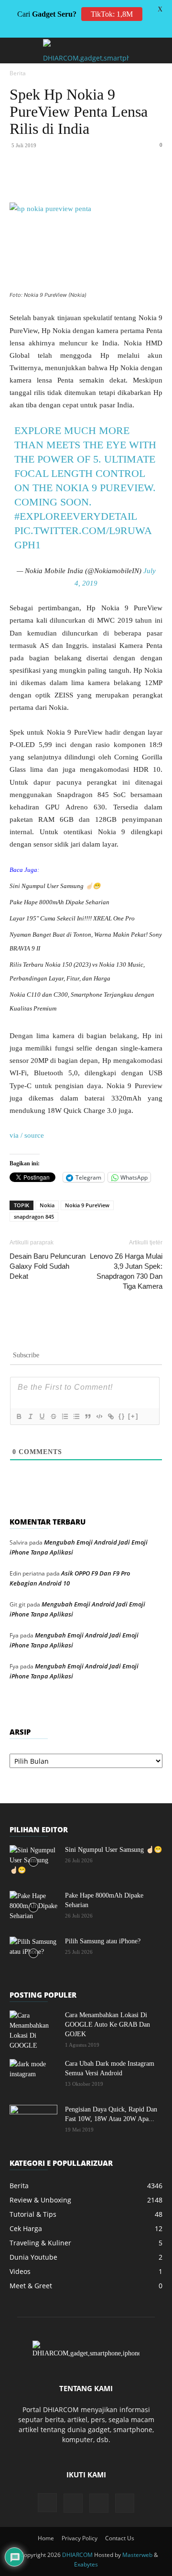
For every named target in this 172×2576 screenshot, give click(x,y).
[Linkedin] (115, 180)
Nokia (47, 1205)
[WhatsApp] (93, 180)
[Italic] (30, 1416)
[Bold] (19, 1416)
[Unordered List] (76, 1416)
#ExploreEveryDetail (75, 516)
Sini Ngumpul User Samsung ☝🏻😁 (55, 886)
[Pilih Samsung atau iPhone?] (33, 1953)
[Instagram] (47, 2503)
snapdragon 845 (34, 1217)
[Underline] (42, 1416)
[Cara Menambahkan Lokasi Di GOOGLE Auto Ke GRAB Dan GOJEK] (33, 2030)
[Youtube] (125, 2503)
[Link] (110, 1416)
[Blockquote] (87, 1416)
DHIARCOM (77, 2555)
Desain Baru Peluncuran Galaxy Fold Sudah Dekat (48, 1266)
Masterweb (137, 2555)
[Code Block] (99, 1416)
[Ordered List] (64, 1416)
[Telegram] (159, 180)
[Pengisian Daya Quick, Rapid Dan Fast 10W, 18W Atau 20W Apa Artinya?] (33, 2121)
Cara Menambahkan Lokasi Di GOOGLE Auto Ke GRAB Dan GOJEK (107, 2025)
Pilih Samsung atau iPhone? (103, 1941)
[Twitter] (71, 180)
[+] (133, 1416)
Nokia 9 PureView (87, 1205)
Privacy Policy (80, 2538)
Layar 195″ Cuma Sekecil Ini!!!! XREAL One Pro (72, 918)
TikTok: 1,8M (112, 14)
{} (122, 1416)
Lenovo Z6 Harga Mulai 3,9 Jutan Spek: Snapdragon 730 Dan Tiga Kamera (126, 1271)
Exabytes (86, 2564)
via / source (27, 1135)
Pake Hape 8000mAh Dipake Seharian (59, 902)
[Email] (137, 180)
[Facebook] (49, 180)
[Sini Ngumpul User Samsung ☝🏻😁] (33, 1862)
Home (46, 2538)
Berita (18, 73)
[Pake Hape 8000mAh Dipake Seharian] (33, 1908)
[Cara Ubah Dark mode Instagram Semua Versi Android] (33, 2076)
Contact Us (120, 2538)
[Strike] (53, 1416)
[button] (16, 51)
